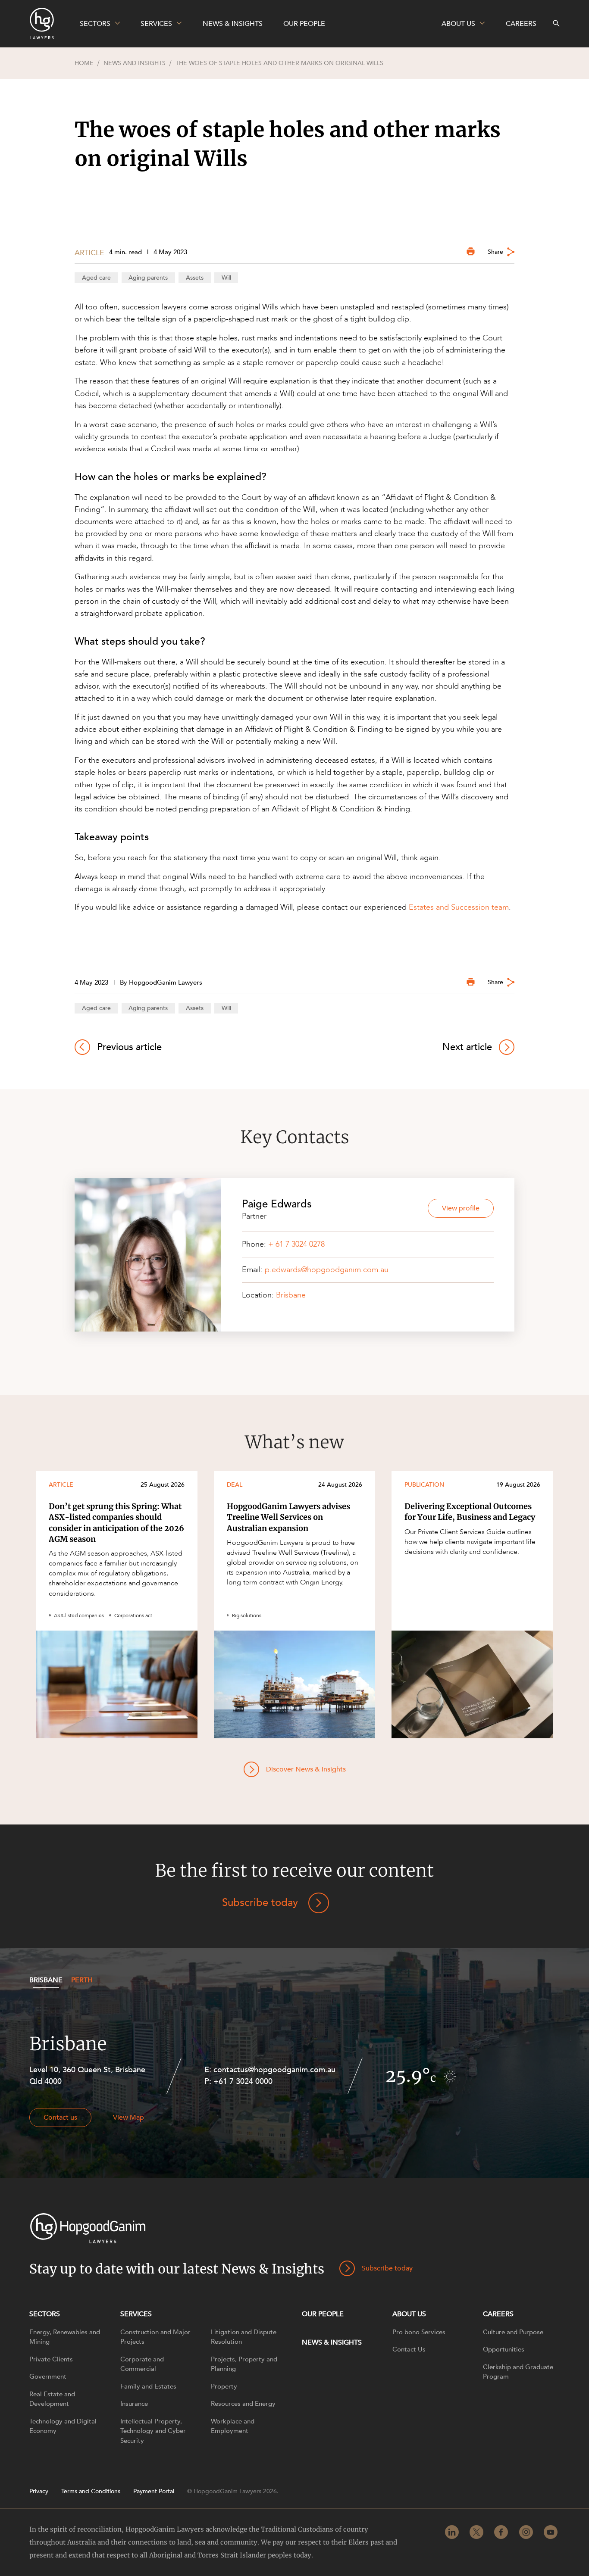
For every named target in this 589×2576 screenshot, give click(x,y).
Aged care (96, 278)
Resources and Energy (243, 2404)
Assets (195, 278)
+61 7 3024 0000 (243, 2082)
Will (226, 278)
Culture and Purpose (513, 2332)
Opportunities (504, 2349)
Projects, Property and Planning (244, 2364)
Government (48, 2376)
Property (224, 2386)
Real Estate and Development (52, 2399)
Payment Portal (154, 2492)
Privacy (39, 2492)
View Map (128, 2118)
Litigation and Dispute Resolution (244, 2337)
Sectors (45, 2314)
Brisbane (291, 1295)
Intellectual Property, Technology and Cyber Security (153, 2431)
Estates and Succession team (459, 907)
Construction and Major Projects (155, 2337)
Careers (498, 2314)
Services (136, 2314)
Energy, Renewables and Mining (65, 2337)
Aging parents (148, 278)
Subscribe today (260, 1903)
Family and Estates (148, 2386)
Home (84, 63)
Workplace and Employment (233, 2426)
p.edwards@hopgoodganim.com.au (327, 1270)
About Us (409, 2314)
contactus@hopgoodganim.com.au (274, 2070)
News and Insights (135, 63)
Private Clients (51, 2359)
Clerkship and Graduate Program (518, 2372)
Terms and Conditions (91, 2492)
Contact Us (409, 2349)
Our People (323, 2314)
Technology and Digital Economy (63, 2426)
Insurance (134, 2404)
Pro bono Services (419, 2332)
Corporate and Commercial (142, 2364)
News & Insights (332, 2342)
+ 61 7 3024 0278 (296, 1244)
